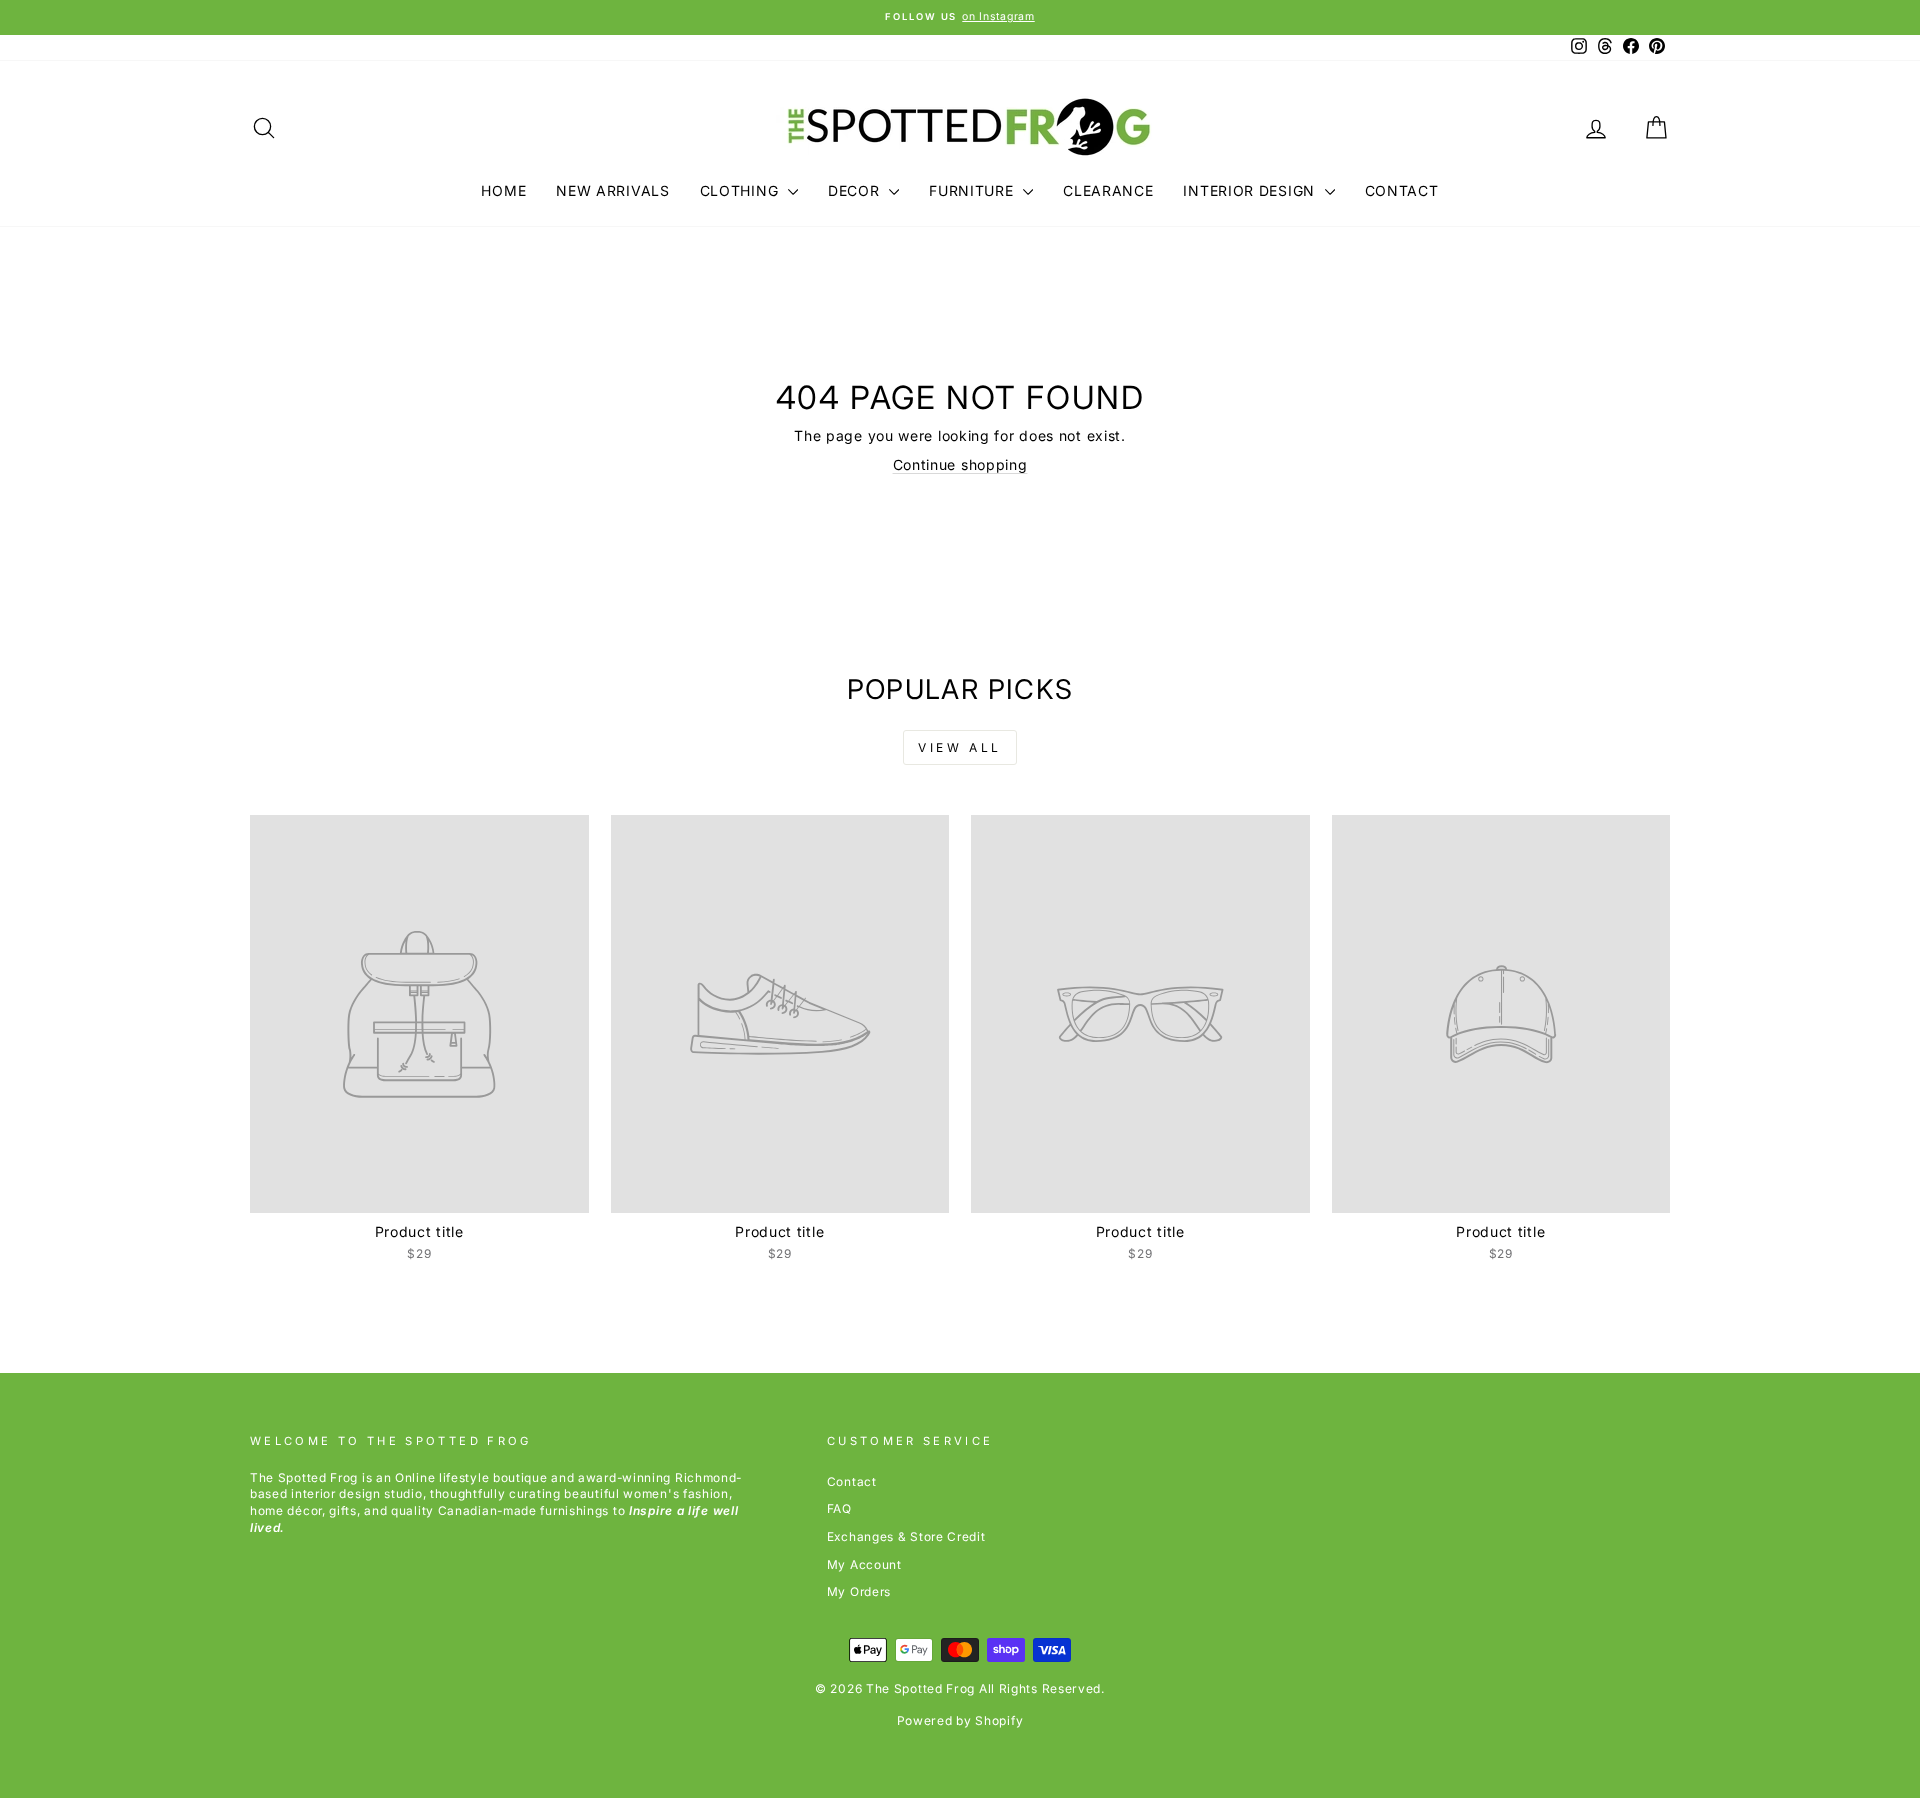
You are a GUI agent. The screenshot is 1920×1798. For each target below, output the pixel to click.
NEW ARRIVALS (612, 190)
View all (960, 747)
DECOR (856, 190)
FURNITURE (973, 190)
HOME (503, 190)
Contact (852, 1481)
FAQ (839, 1508)
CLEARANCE (1108, 190)
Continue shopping (960, 464)
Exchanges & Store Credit (906, 1536)
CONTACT (1402, 190)
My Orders (859, 1591)
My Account (864, 1564)
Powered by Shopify (960, 1720)
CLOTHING (741, 190)
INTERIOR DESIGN (1251, 190)
